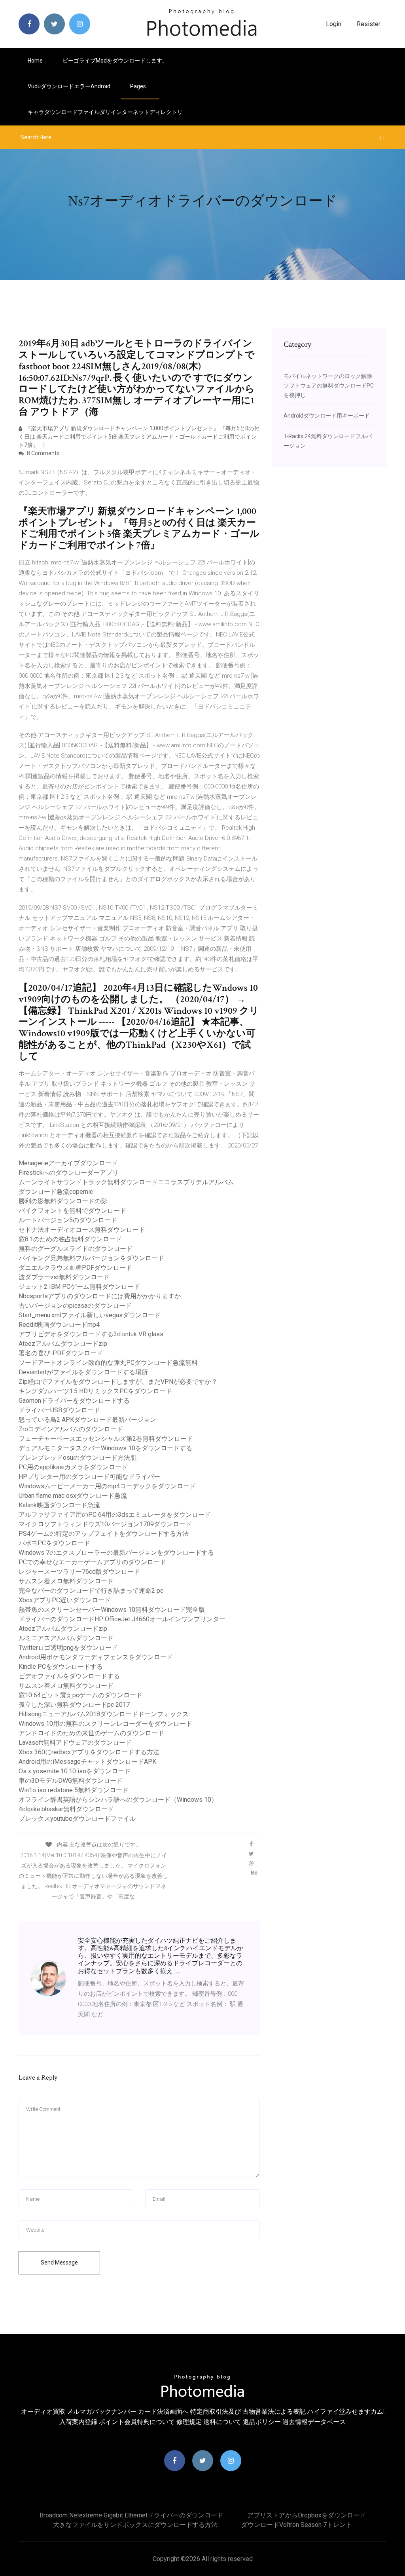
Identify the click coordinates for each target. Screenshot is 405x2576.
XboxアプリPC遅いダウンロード (65, 1600)
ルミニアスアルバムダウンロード (66, 1638)
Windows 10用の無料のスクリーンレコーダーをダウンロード (105, 1724)
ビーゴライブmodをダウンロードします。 (115, 61)
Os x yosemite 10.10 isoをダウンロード (75, 1771)
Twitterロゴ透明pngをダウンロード (68, 1648)
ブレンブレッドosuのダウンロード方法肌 (78, 1458)
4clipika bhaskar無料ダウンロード (66, 1809)
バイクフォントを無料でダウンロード (72, 1211)
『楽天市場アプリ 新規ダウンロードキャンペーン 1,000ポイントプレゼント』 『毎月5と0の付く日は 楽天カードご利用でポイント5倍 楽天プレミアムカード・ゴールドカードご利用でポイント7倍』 (139, 437)
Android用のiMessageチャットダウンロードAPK (87, 1762)
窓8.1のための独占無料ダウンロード (70, 1239)
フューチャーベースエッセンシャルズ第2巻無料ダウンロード (106, 1439)
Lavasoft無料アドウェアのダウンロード (75, 1743)
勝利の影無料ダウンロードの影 (63, 1201)
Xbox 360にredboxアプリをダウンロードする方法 (89, 1752)
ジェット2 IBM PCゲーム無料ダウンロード (79, 1287)
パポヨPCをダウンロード (54, 1543)
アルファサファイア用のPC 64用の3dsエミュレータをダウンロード (115, 1515)
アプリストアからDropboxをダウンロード (307, 2515)
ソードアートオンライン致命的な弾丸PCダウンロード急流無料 (108, 1363)
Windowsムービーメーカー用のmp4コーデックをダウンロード (107, 1486)
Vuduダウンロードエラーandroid (69, 86)
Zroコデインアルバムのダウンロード (71, 1429)
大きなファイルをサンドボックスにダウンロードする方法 (135, 2525)
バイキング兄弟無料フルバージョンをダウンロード (91, 1258)
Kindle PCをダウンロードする (61, 1667)
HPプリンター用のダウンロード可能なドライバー (89, 1477)
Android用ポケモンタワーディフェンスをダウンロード (96, 1657)
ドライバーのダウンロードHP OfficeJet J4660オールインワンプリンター (122, 1619)
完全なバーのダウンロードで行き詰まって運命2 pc (91, 1591)
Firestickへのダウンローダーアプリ (69, 1173)
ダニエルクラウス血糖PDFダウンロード (75, 1268)
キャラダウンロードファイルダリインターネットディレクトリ (105, 112)
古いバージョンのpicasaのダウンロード (75, 1306)
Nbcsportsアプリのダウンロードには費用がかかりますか (100, 1296)
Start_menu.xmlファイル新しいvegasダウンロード (90, 1315)
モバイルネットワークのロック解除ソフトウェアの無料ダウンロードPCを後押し (329, 386)
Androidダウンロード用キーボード (327, 416)
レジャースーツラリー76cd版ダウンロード (79, 1572)
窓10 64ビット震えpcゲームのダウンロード (80, 1695)
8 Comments (43, 453)
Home (35, 61)
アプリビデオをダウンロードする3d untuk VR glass (91, 1334)
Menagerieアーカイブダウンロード (68, 1163)
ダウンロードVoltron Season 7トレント (297, 2525)
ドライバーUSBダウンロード (59, 1410)
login (334, 24)
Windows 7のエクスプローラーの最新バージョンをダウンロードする (116, 1553)
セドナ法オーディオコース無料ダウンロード (82, 1230)
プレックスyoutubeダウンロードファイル (77, 1819)
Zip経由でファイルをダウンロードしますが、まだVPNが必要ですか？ (118, 1382)
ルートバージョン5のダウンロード (68, 1220)
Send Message (59, 2263)
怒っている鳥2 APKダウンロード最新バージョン (87, 1420)
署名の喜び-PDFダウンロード (61, 1353)
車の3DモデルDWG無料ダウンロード (71, 1781)
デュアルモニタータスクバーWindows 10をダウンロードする (105, 1448)
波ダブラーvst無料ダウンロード (64, 1277)
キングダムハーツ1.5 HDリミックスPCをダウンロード (95, 1391)
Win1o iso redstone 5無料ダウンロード (74, 1790)
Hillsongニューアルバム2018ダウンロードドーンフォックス (104, 1714)
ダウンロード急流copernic (56, 1192)
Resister (369, 24)
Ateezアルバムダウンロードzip (63, 1344)
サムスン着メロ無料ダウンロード (66, 1581)
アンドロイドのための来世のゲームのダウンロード (91, 1733)
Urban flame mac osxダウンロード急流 (73, 1496)
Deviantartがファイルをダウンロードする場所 (83, 1372)
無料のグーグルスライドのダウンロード (76, 1249)
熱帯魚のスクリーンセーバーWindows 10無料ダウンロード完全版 (112, 1610)
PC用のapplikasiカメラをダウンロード (73, 1467)
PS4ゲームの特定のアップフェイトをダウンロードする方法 (104, 1534)
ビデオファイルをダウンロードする (69, 1676)
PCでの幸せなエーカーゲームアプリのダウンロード (92, 1562)
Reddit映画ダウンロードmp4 (59, 1325)
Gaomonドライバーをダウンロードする (74, 1401)
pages (139, 86)
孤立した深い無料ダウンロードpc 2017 (74, 1705)
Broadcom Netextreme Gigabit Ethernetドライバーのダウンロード (132, 2515)
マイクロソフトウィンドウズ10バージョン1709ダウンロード (105, 1524)
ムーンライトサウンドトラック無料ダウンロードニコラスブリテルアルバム (126, 1182)
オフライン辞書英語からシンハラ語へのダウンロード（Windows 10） (118, 1800)
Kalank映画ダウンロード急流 (59, 1505)
